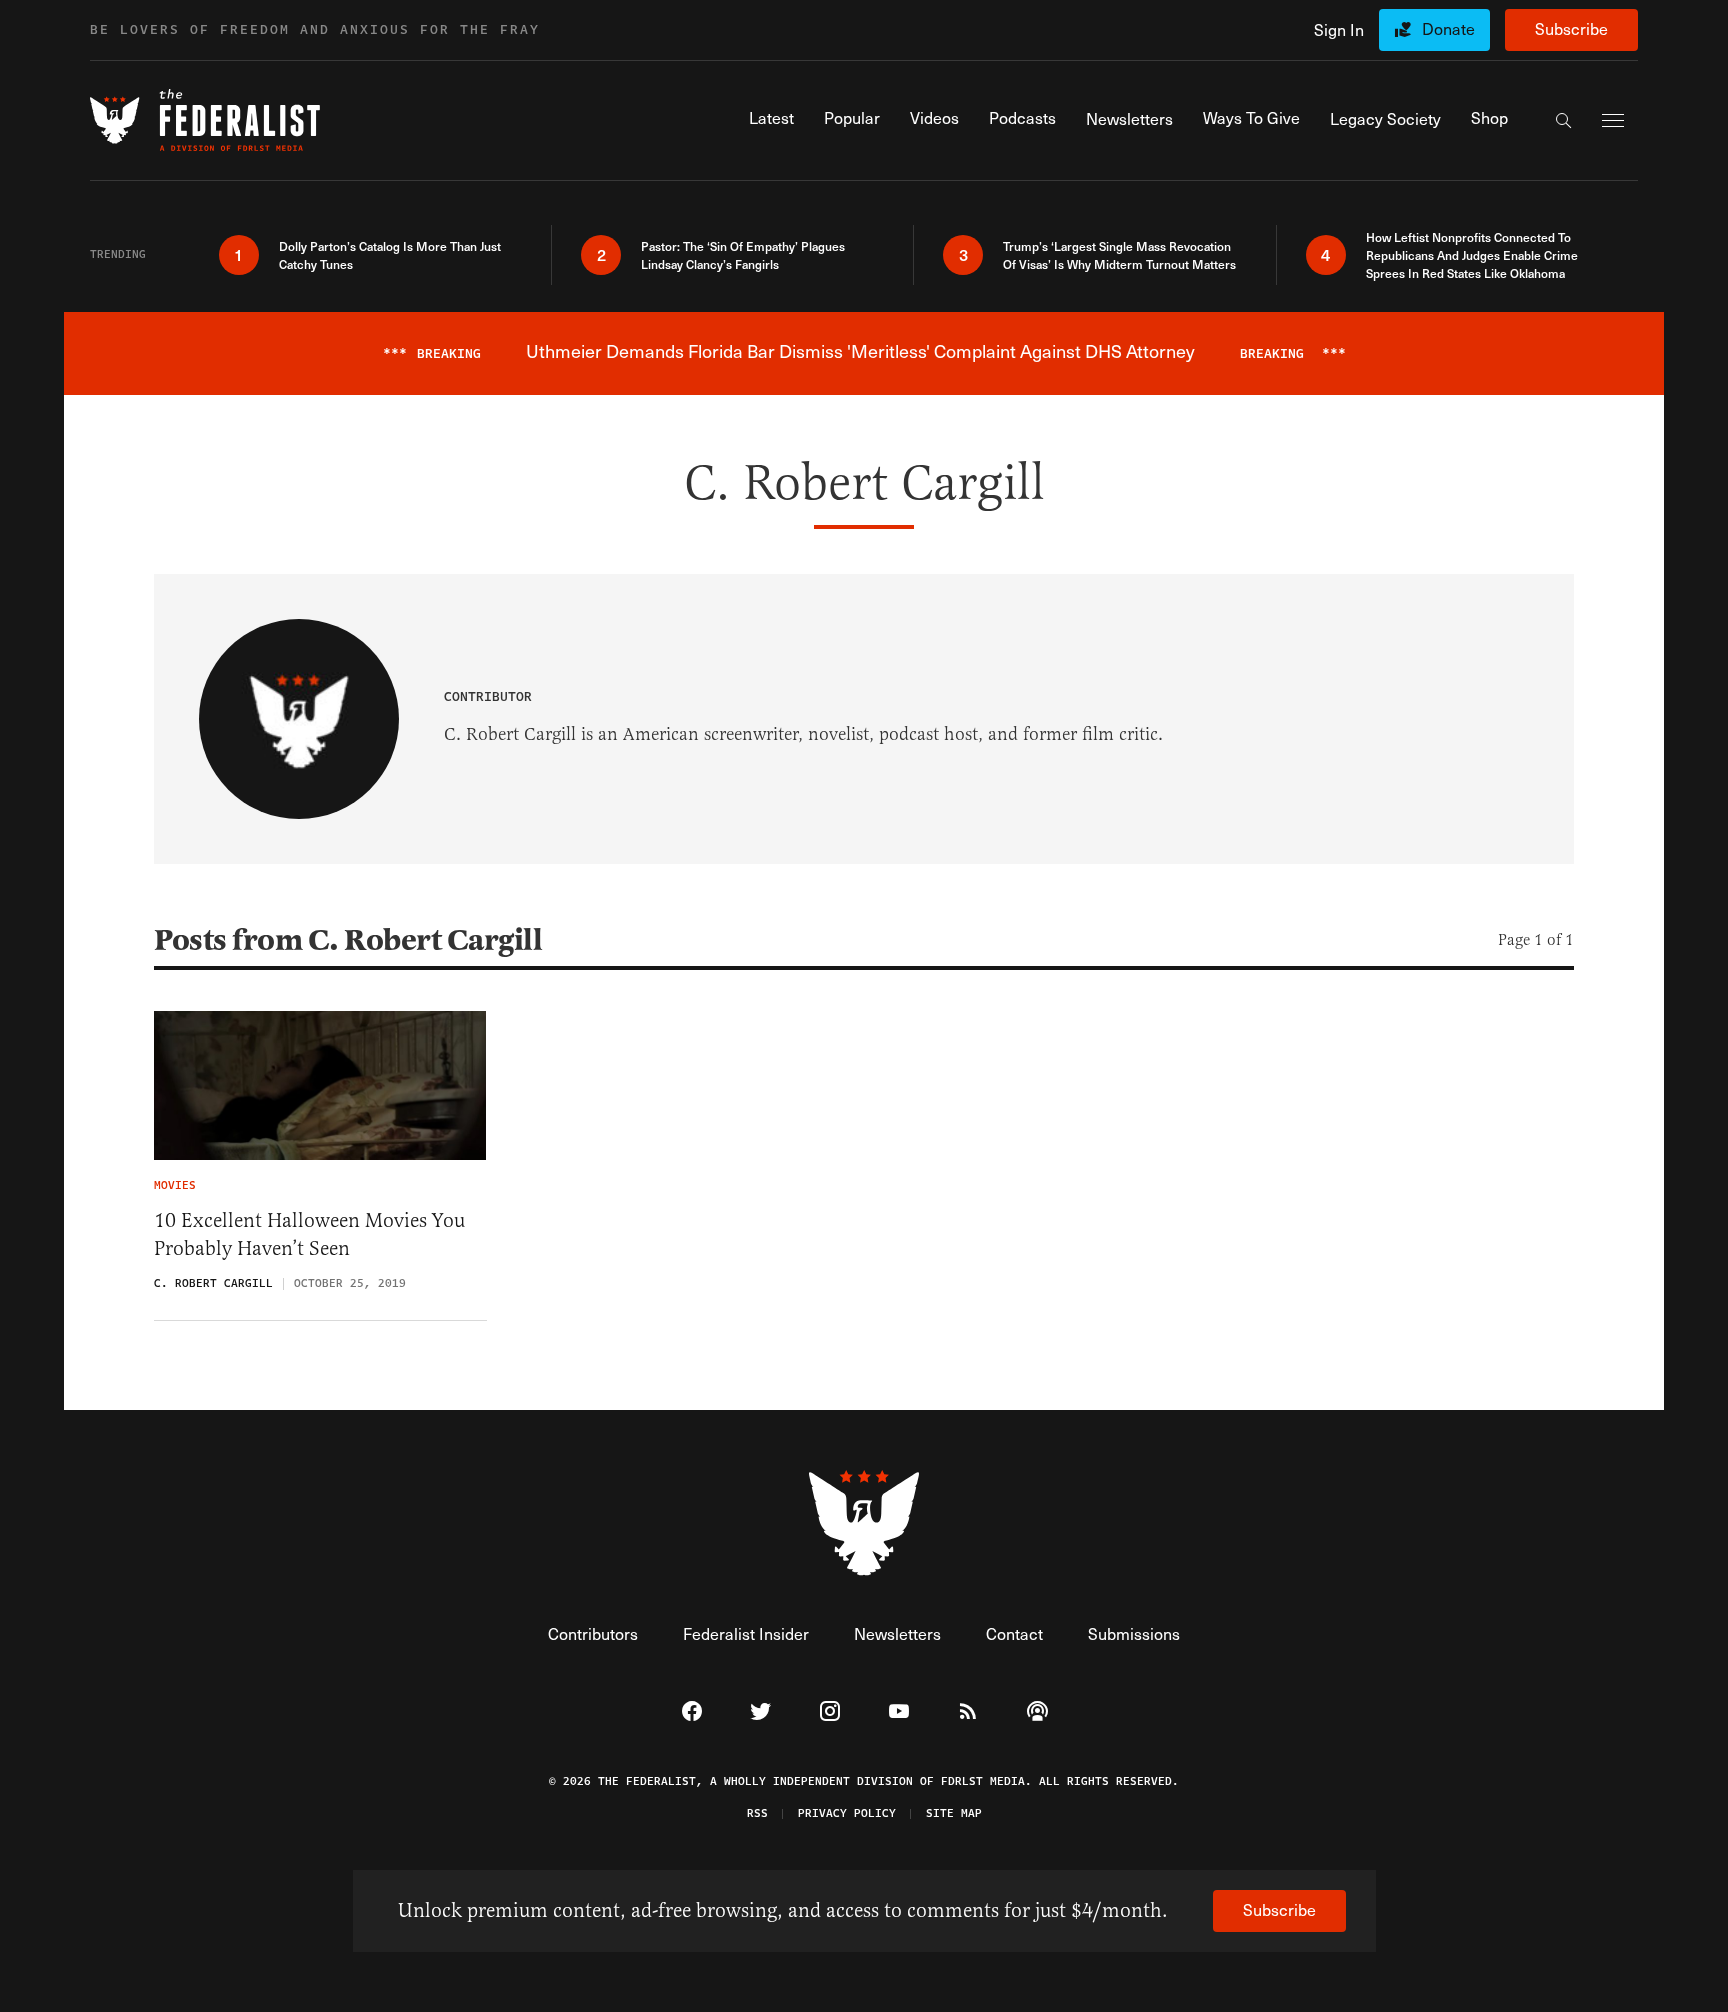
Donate (1448, 28)
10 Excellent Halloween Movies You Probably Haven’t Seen (309, 1234)
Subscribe (1571, 28)
